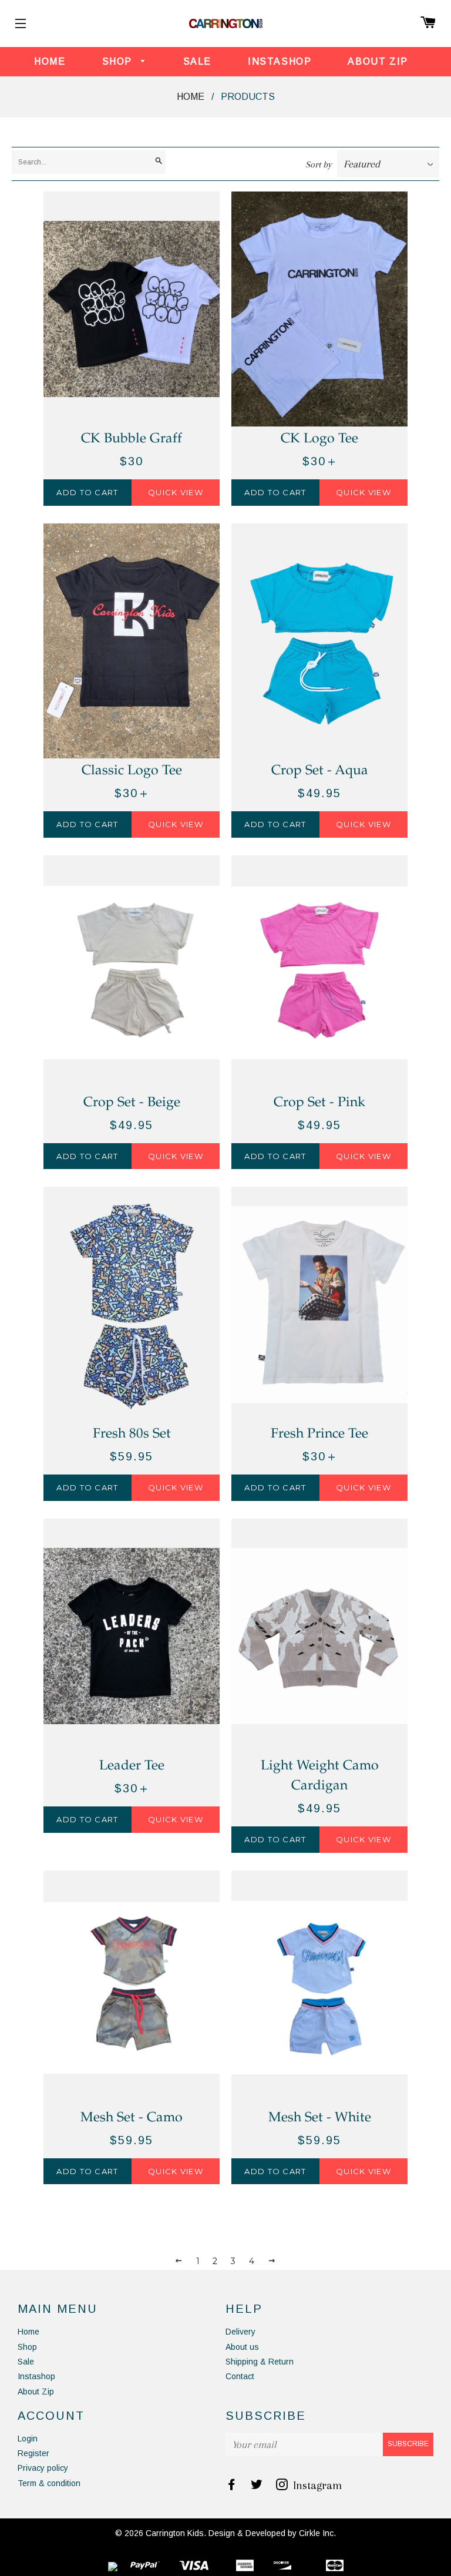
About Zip (378, 61)
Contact (240, 2376)
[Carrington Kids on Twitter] (258, 2486)
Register (33, 2453)
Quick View (176, 492)
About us (242, 2347)
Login (28, 2439)
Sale (197, 61)
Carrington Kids (175, 2533)
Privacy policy (43, 2468)
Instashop (280, 61)
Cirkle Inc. (317, 2533)
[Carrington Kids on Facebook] (233, 2486)
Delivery (240, 2332)
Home (50, 61)
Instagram (316, 2486)
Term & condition (49, 2483)
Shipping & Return (260, 2362)
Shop (119, 61)
